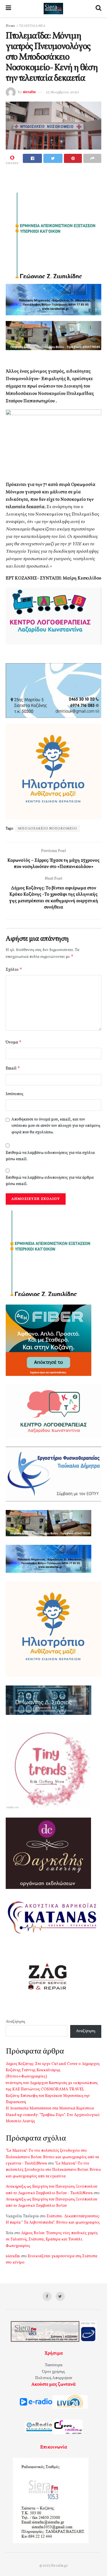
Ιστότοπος (15, 1094)
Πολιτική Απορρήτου (54, 2378)
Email (13, 1068)
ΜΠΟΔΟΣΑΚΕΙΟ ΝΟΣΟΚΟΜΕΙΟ (48, 829)
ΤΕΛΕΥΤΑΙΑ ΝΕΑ (32, 26)
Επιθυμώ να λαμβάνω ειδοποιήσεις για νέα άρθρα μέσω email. (50, 1181)
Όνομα (14, 1042)
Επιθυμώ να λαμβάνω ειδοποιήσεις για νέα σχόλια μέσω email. (50, 1156)
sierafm (29, 92)
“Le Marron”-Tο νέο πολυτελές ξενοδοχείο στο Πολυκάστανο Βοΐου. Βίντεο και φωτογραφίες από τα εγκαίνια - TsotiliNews (52, 2157)
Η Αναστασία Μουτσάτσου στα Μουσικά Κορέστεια (50, 2108)
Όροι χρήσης (53, 2372)
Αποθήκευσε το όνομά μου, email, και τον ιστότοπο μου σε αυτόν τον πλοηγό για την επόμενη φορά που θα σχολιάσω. (56, 1126)
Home (10, 26)
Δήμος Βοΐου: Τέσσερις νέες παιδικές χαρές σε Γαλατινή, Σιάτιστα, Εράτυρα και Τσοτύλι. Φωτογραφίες (52, 2240)
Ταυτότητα (54, 2365)
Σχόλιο (14, 969)
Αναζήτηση (15, 2022)
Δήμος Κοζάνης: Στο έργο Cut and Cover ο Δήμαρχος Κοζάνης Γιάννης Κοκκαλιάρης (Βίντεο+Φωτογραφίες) (53, 2070)
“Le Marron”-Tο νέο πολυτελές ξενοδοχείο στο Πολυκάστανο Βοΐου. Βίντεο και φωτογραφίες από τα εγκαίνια (53, 2170)
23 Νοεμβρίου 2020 (62, 92)
